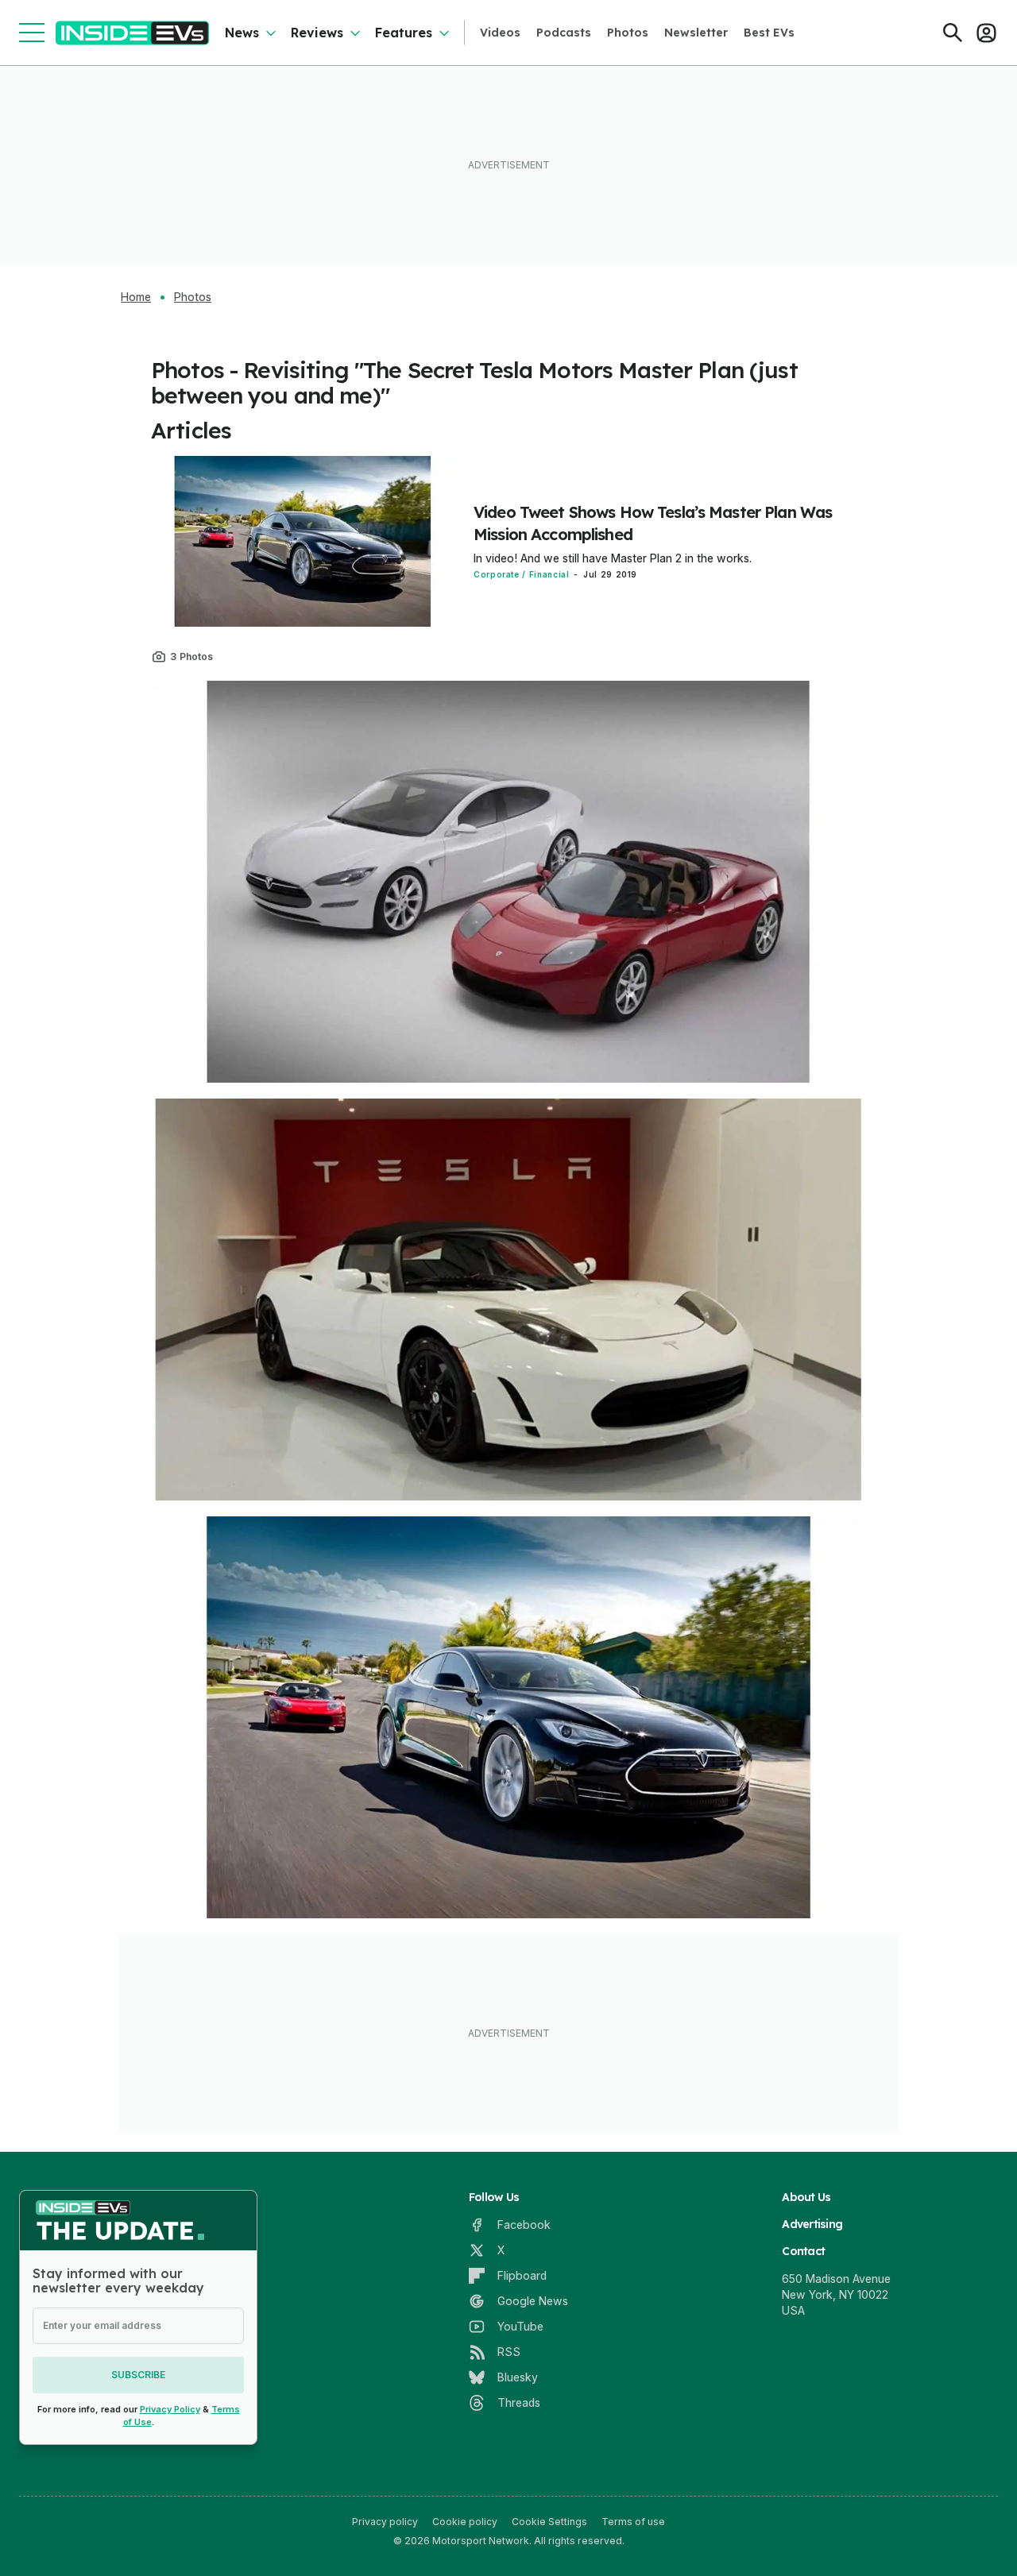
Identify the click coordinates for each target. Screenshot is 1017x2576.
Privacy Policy (170, 2409)
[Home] (132, 33)
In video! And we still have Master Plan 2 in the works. (613, 558)
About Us (806, 2197)
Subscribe (138, 2375)
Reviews (317, 33)
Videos (500, 33)
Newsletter (696, 33)
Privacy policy (385, 2522)
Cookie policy (465, 2522)
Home (136, 297)
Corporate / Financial (521, 574)
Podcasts (564, 33)
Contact (803, 2251)
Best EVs (769, 33)
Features (404, 33)
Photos (628, 33)
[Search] (953, 33)
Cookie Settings (549, 2522)
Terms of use (633, 2522)
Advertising (812, 2224)
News (242, 33)
